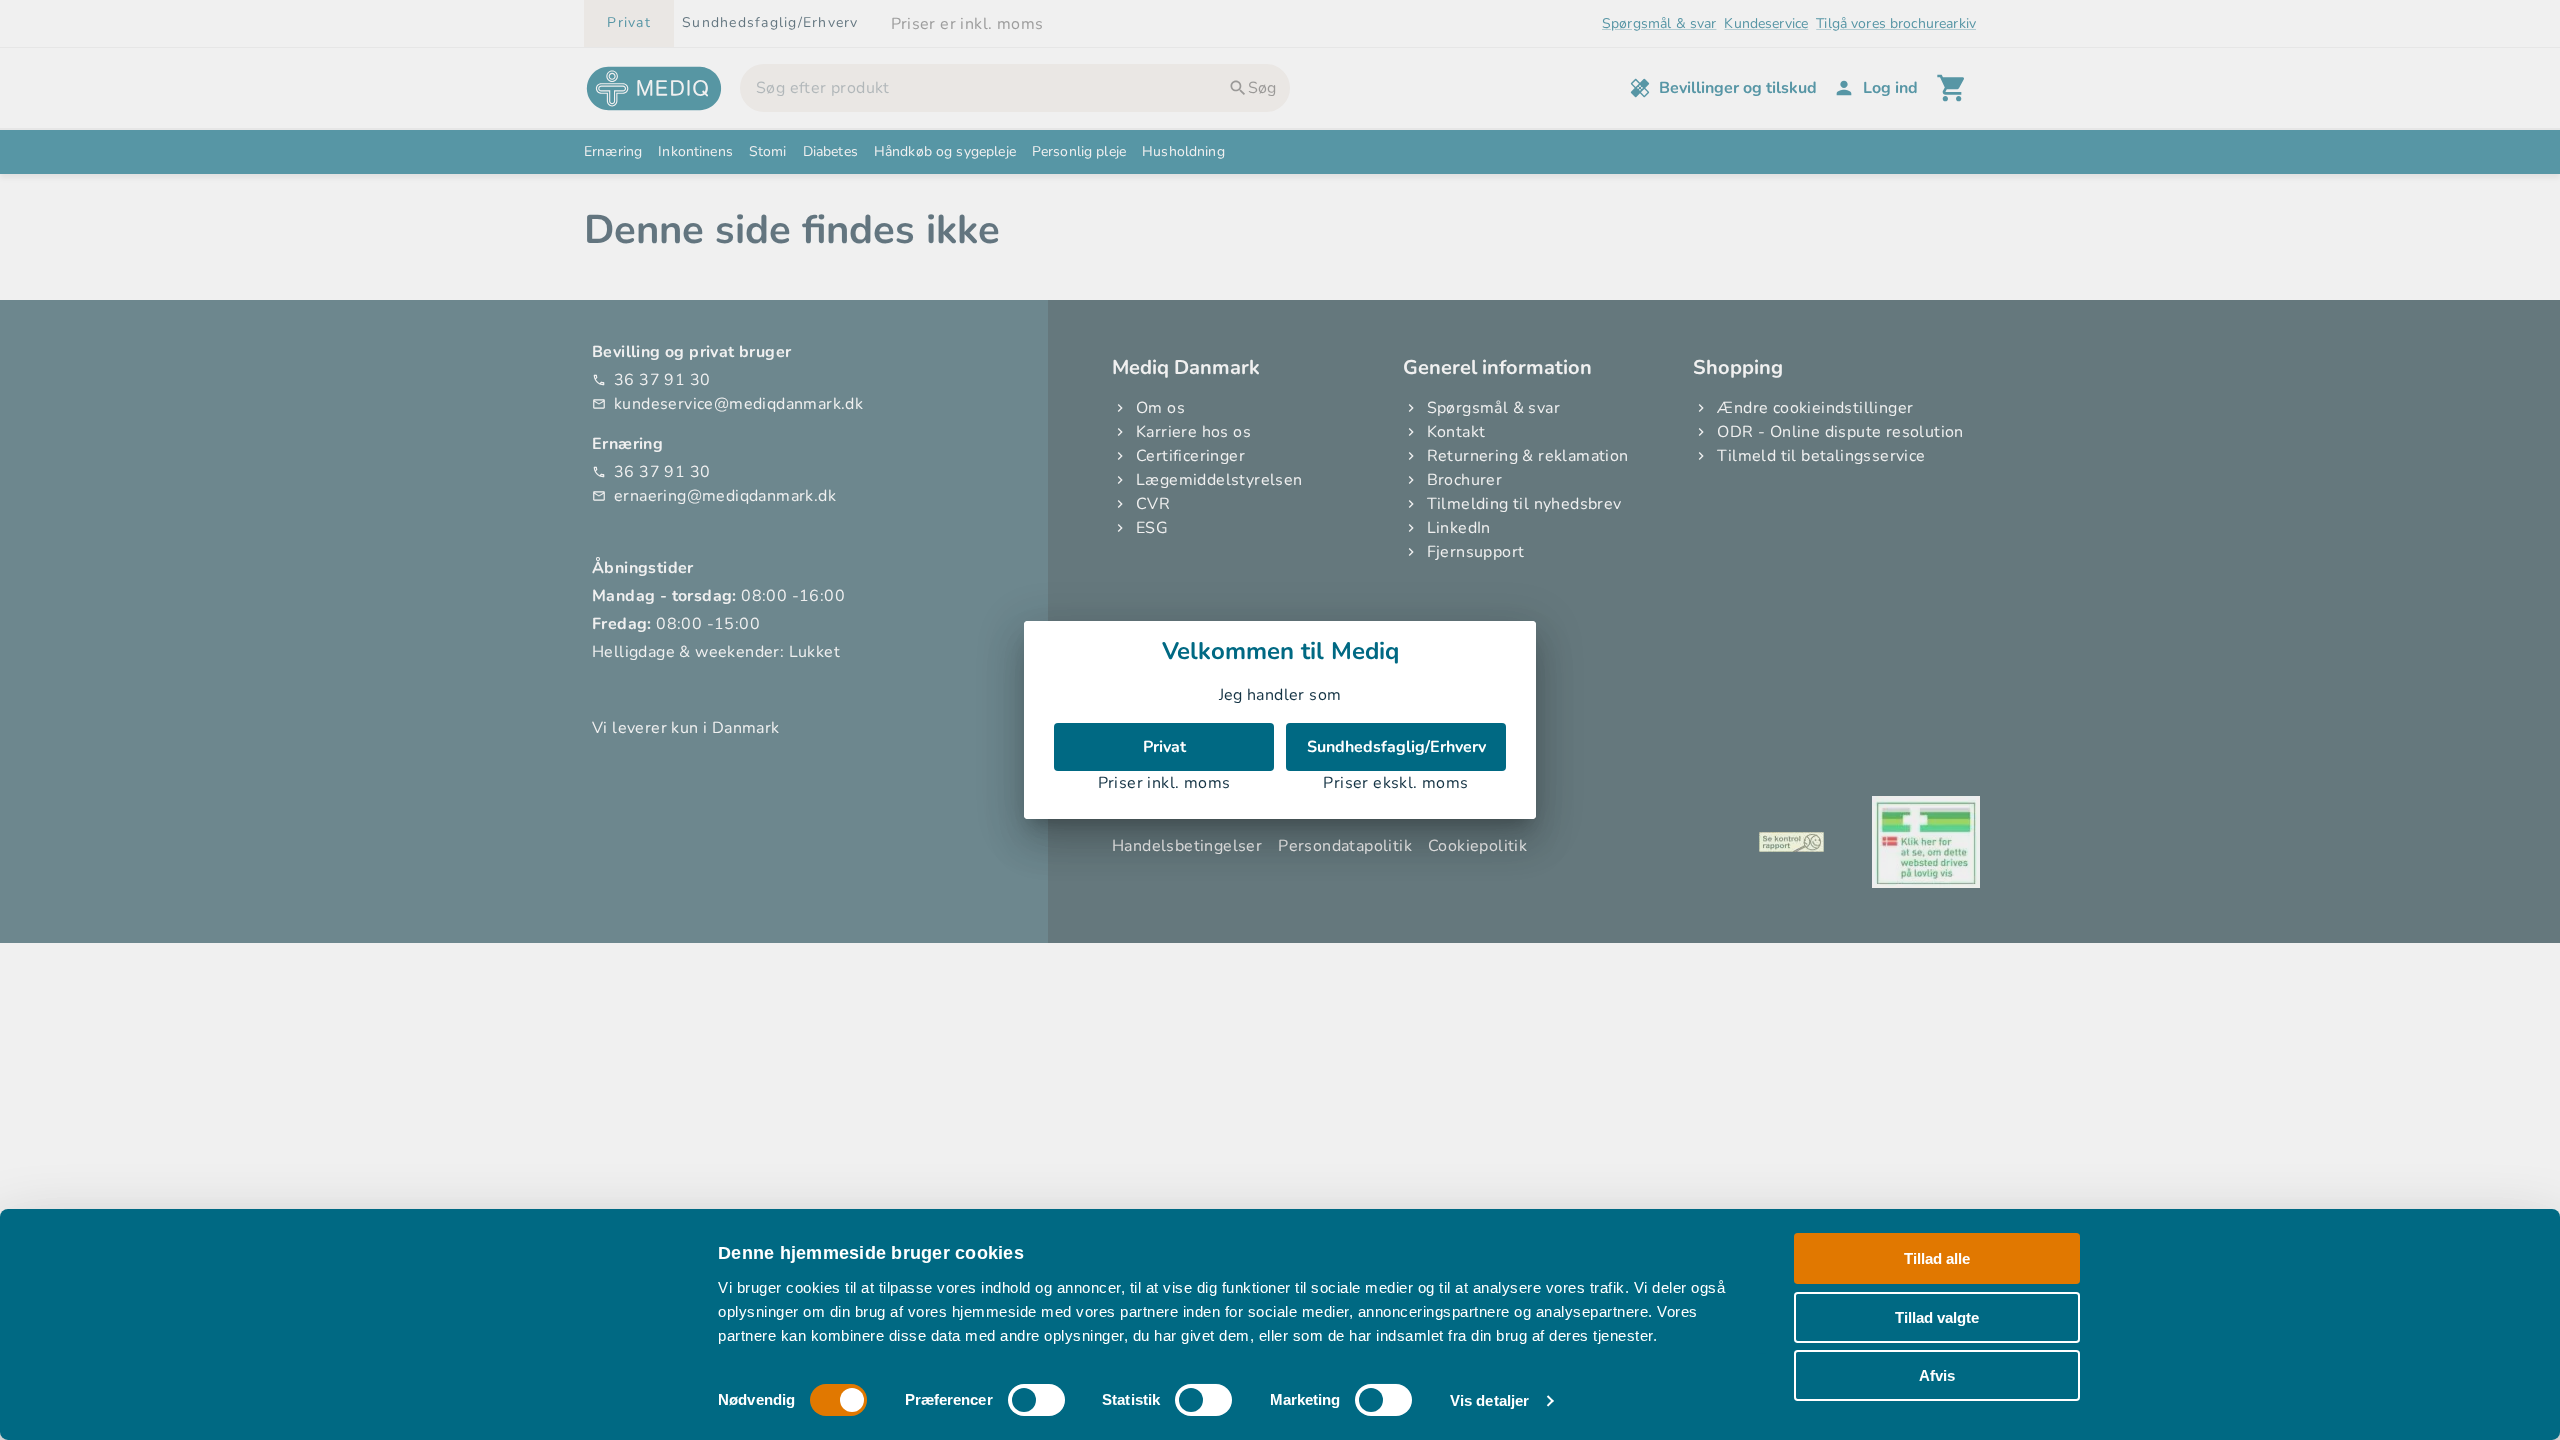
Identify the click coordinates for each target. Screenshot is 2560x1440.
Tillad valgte (1937, 1316)
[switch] (1036, 1400)
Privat (1164, 747)
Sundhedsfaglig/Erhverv (1396, 747)
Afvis (1937, 1375)
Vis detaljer (1489, 1400)
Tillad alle (1937, 1258)
